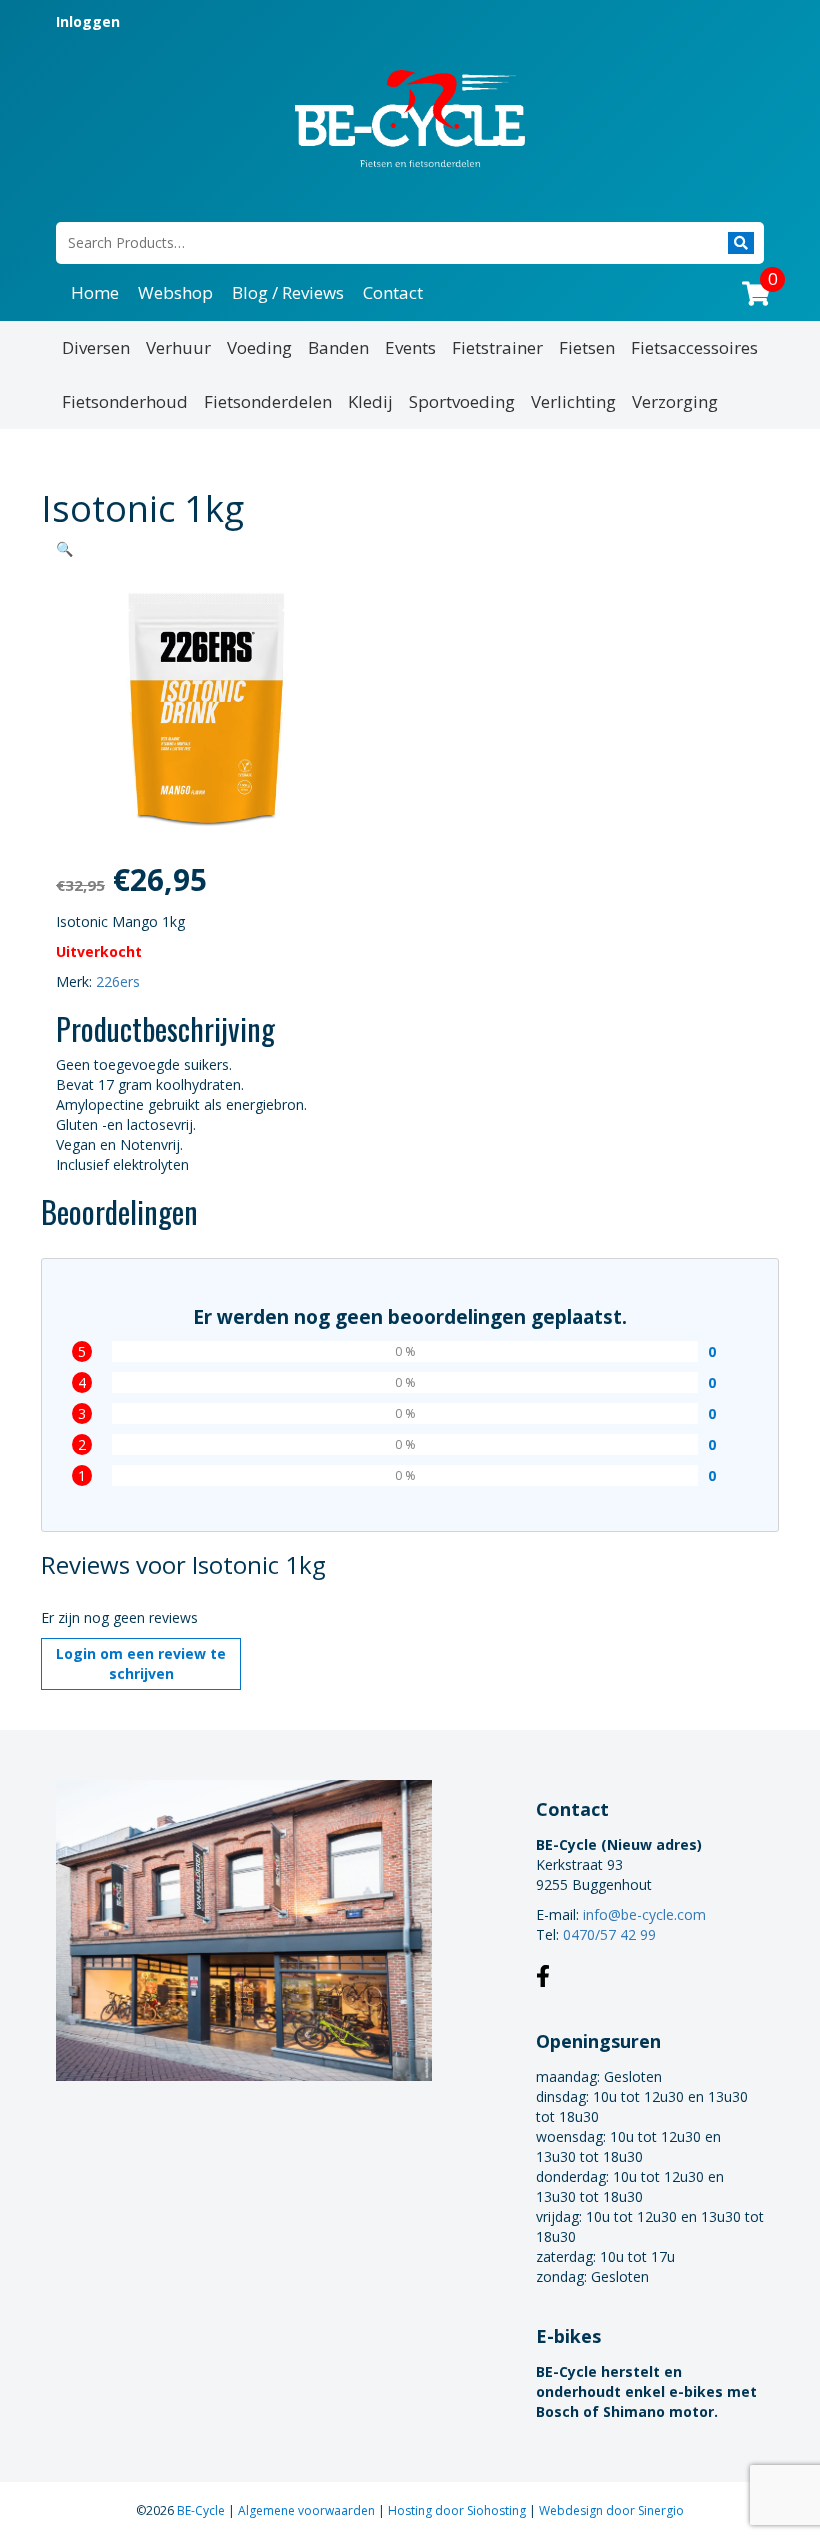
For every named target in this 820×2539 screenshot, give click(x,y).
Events (410, 347)
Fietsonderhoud (125, 401)
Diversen (96, 347)
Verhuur (178, 347)
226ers (118, 981)
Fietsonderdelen (268, 401)
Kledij (370, 401)
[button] (64, 548)
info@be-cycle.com (644, 1914)
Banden (338, 347)
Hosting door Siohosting (458, 2510)
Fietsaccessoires (694, 347)
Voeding (259, 347)
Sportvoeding (462, 401)
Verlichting (573, 401)
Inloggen (88, 21)
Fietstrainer (497, 347)
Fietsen (587, 347)
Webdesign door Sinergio (611, 2510)
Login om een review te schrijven (141, 1663)
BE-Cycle (202, 2510)
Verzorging (675, 401)
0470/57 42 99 (609, 1934)
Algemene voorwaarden (308, 2510)
